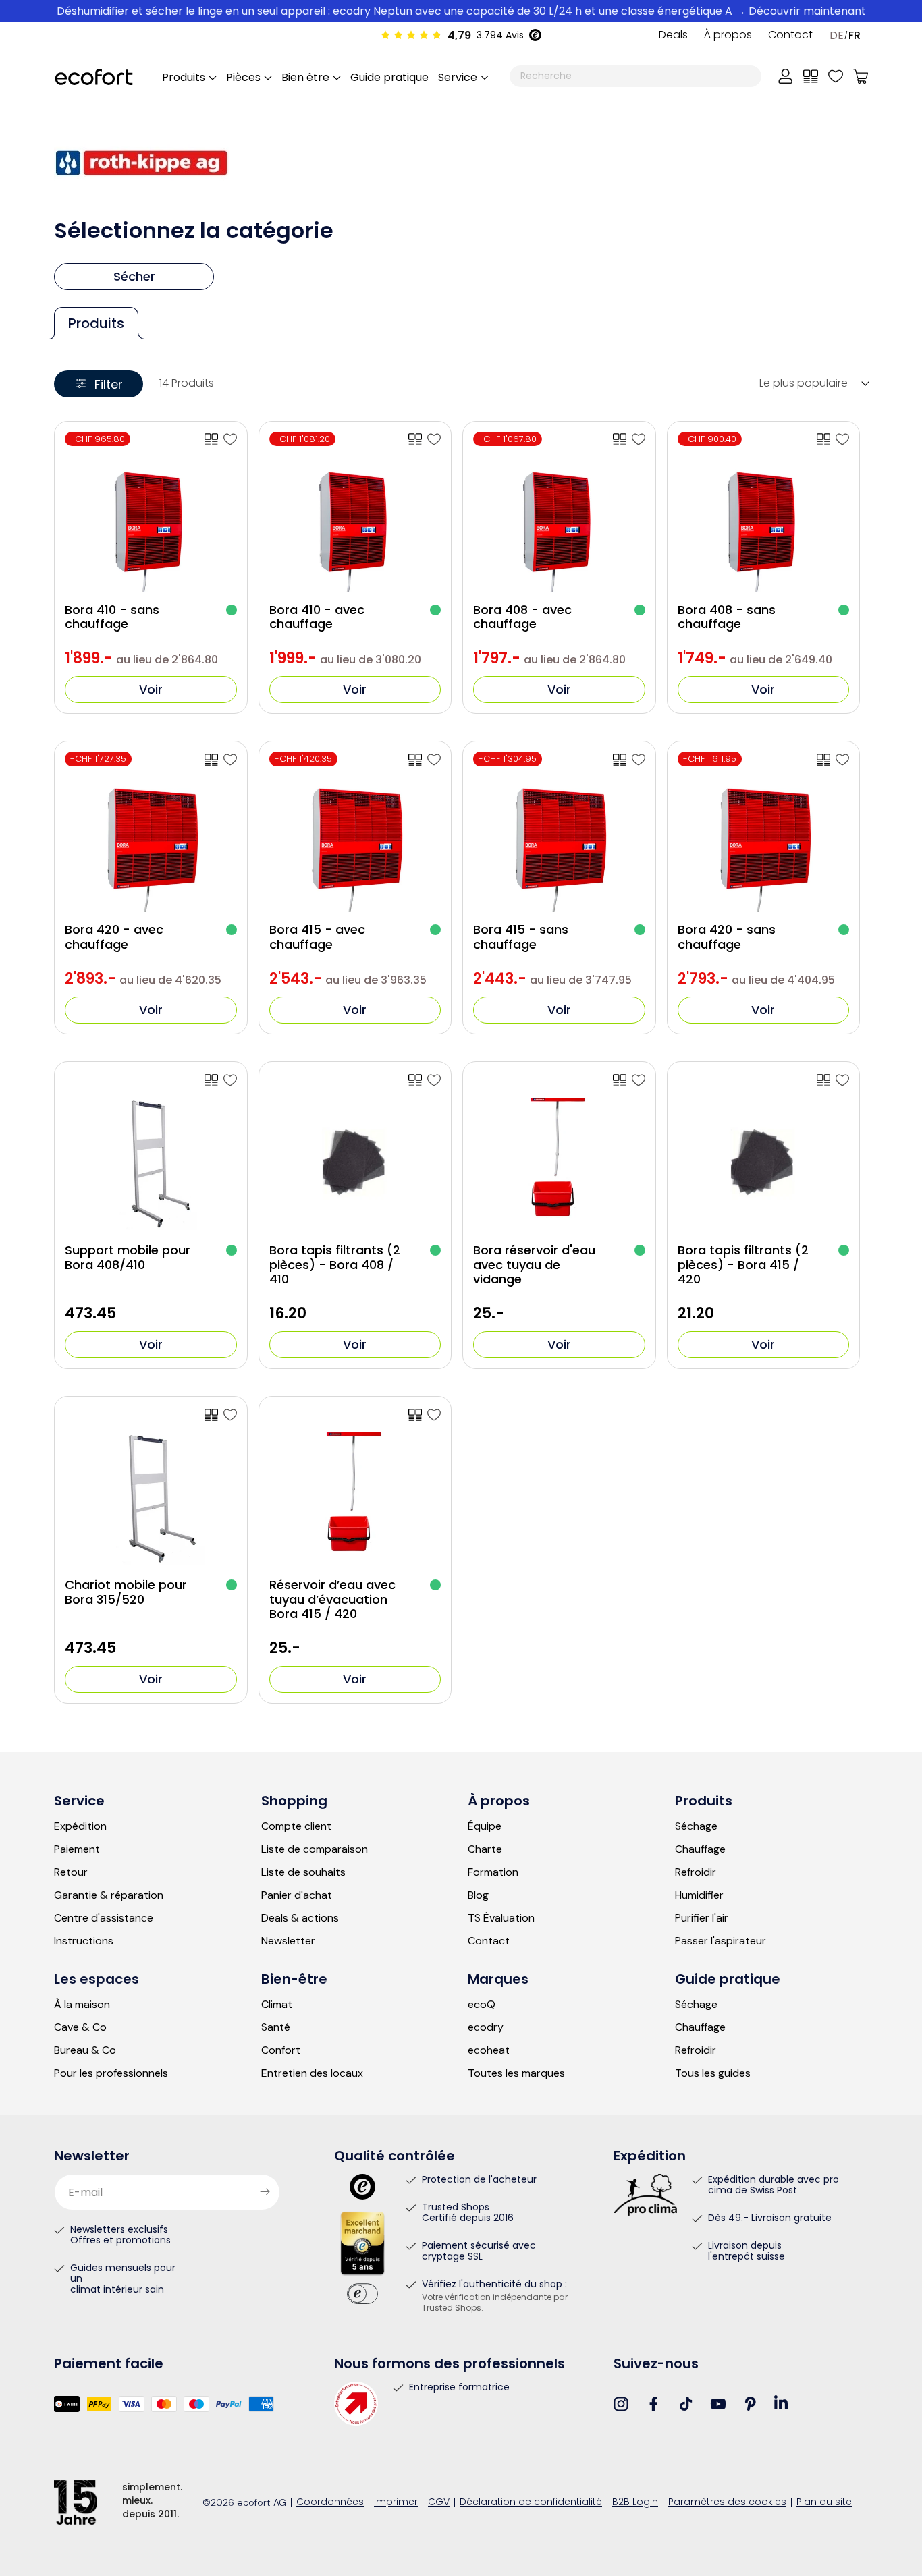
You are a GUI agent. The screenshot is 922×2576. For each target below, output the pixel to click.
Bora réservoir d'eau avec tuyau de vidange (534, 1265)
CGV (439, 2503)
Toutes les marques (516, 2073)
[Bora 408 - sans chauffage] (842, 439)
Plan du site (824, 2503)
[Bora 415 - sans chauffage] (639, 760)
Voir (151, 689)
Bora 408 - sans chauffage (727, 617)
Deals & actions (300, 1918)
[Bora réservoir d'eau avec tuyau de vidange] (639, 1080)
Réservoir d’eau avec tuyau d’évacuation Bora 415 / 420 (332, 1599)
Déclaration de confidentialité (531, 2503)
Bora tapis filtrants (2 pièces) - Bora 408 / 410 (335, 1265)
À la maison (82, 2005)
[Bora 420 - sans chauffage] (842, 760)
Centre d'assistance (104, 1918)
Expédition (80, 1826)
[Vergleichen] (811, 76)
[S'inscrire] (265, 2192)
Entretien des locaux (312, 2073)
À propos (728, 36)
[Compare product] (211, 439)
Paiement (77, 1849)
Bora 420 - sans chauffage (727, 937)
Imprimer (396, 2503)
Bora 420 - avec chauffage (114, 937)
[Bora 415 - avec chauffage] (434, 760)
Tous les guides (713, 2073)
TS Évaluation (501, 1918)
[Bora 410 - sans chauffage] (230, 439)
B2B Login (635, 2503)
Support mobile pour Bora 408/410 (128, 1257)
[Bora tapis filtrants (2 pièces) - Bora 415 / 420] (842, 1080)
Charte (485, 1849)
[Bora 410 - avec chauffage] (434, 439)
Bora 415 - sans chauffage (521, 937)
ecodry (486, 2027)
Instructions (84, 1941)
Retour (71, 1872)
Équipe (485, 1826)
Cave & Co (80, 2027)
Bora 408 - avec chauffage (522, 617)
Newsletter (288, 1941)
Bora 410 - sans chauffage (112, 617)
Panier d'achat (297, 1895)
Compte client (296, 1826)
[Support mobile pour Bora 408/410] (230, 1080)
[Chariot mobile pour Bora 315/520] (230, 1415)
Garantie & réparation (109, 1895)
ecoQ (482, 2005)
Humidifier (699, 1895)
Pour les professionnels (111, 2073)
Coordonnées (330, 2503)
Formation (493, 1872)
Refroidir (696, 1872)
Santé (276, 2027)
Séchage (696, 1826)
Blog (478, 1895)
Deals (673, 36)
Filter (109, 384)
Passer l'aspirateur (721, 1941)
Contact (790, 36)
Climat (277, 2005)
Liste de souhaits (303, 1872)
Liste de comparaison (315, 1849)
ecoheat (489, 2050)
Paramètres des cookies (727, 2503)
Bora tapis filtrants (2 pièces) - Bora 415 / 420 (743, 1265)
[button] (463, 77)
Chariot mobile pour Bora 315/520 (126, 1592)
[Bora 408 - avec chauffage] (639, 439)
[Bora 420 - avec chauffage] (230, 760)
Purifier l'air (702, 1918)
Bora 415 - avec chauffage (317, 937)
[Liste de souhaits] (836, 76)
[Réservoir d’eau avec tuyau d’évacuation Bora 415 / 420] (434, 1415)
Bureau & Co (85, 2050)
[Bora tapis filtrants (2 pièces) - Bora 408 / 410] (434, 1080)
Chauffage (700, 1849)
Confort (281, 2050)
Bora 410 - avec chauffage (317, 617)
